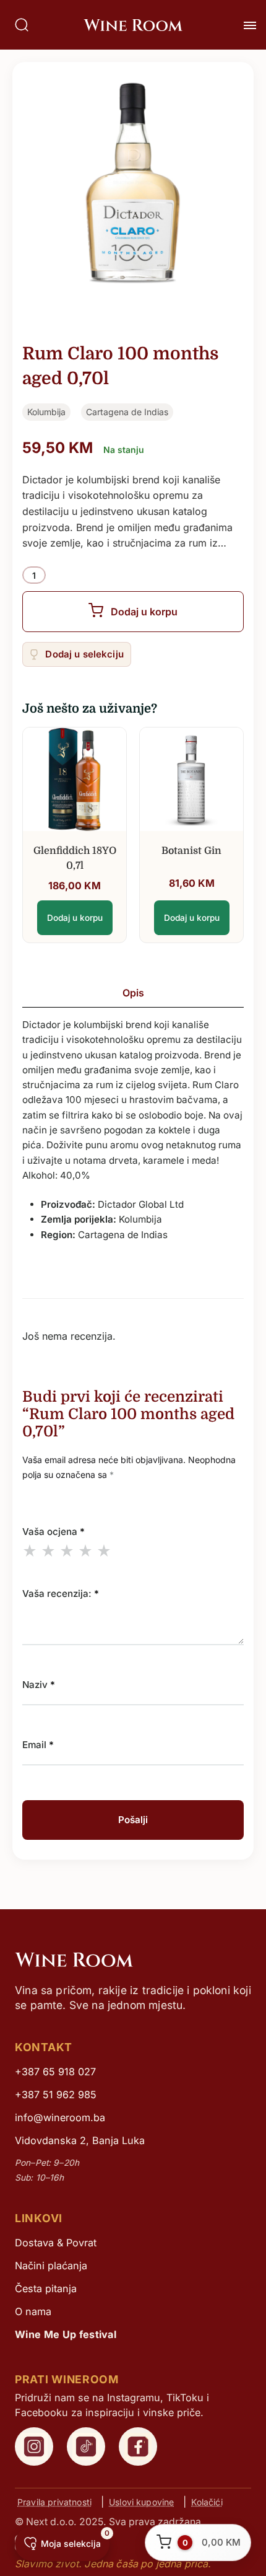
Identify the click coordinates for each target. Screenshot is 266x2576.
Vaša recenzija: (61, 1594)
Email (38, 1745)
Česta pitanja (46, 2288)
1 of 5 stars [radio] (30, 1550)
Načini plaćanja (51, 2266)
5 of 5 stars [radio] (104, 1550)
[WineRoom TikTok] (86, 2446)
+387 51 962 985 (56, 2095)
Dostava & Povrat (56, 2243)
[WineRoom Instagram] (34, 2446)
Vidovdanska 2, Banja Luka (80, 2140)
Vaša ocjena (54, 1532)
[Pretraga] (22, 25)
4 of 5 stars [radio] (85, 1550)
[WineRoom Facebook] (138, 2446)
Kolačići (207, 2502)
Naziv (39, 1685)
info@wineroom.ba (60, 2117)
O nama (33, 2311)
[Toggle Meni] (250, 25)
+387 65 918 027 (55, 2072)
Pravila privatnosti (54, 2502)
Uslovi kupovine (141, 2502)
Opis (133, 993)
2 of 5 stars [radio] (48, 1550)
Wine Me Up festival (66, 2334)
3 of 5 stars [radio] (67, 1550)
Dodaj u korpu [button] (75, 918)
